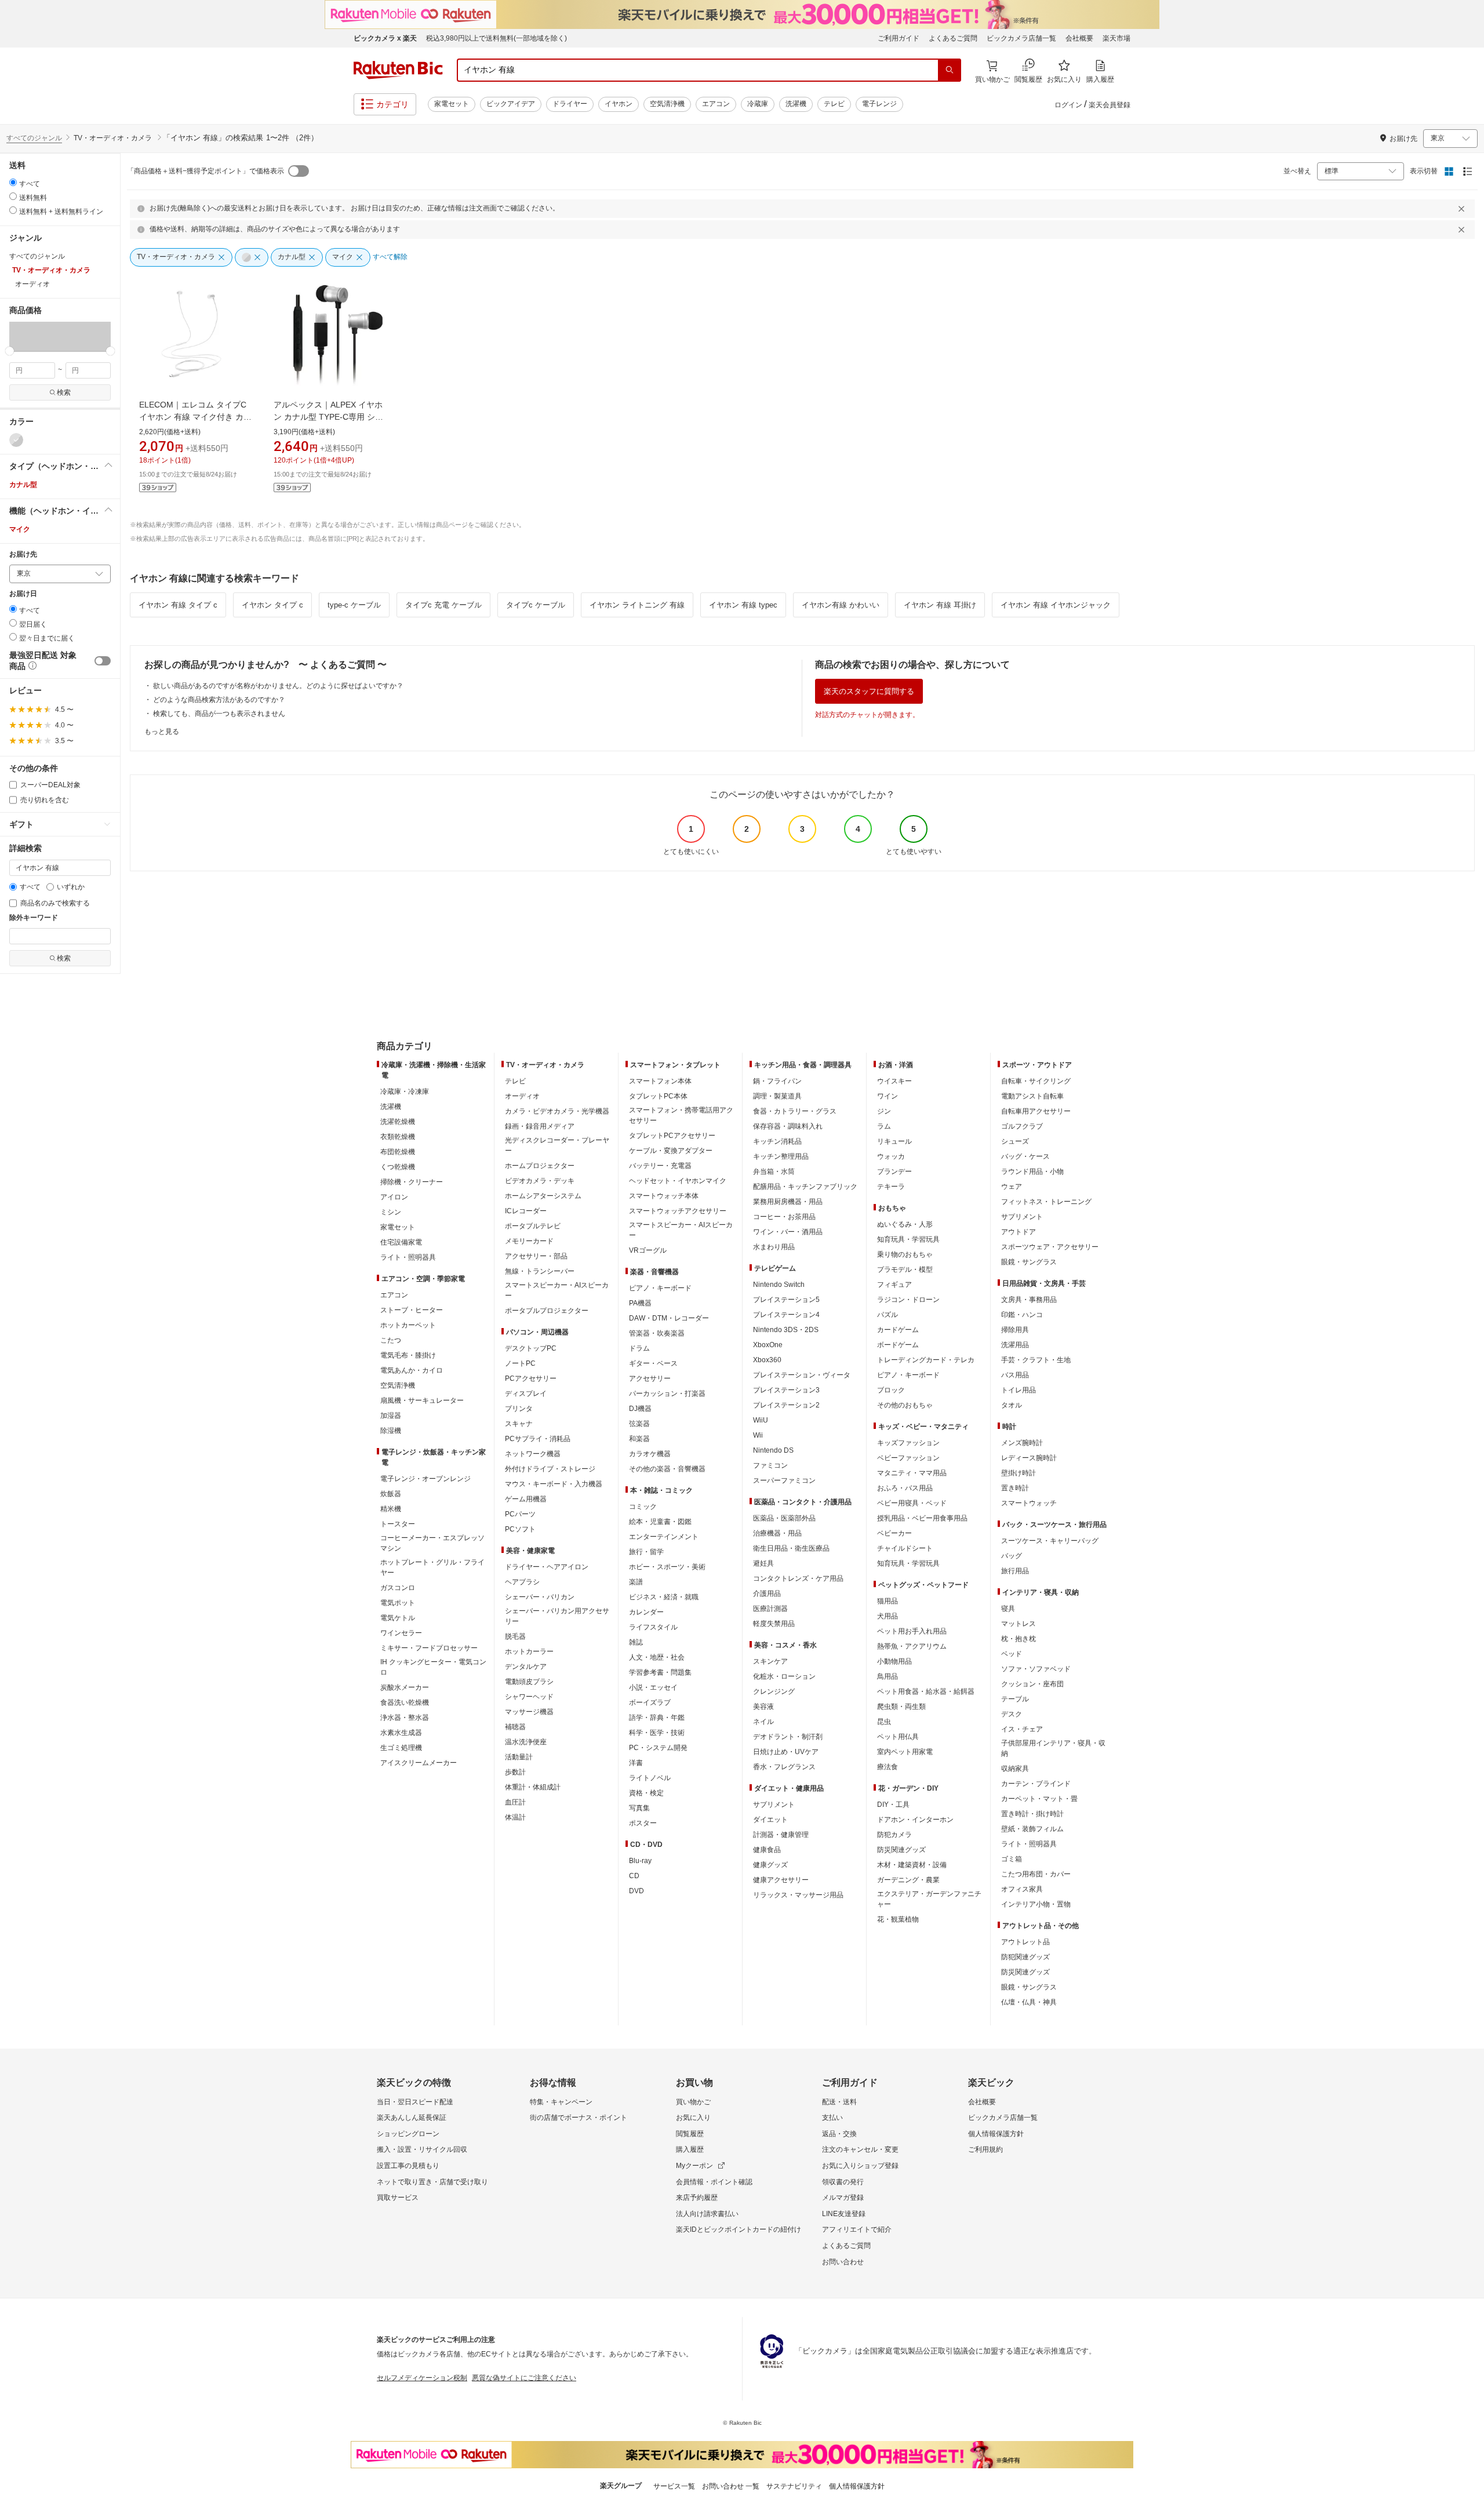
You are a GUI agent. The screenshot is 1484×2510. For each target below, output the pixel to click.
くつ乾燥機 (398, 1167)
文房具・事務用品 (1029, 1300)
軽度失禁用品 (774, 1624)
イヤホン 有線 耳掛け (940, 605)
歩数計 (515, 1772)
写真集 (639, 1808)
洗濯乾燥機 (398, 1122)
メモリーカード (529, 1241)
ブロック (891, 1390)
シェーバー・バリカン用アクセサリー (557, 1616)
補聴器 (515, 1727)
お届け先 (23, 554)
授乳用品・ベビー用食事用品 (922, 1518)
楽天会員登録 (1110, 105)
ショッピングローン (408, 2134)
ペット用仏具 (898, 1737)
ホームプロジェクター (540, 1166)
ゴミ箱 (1012, 1859)
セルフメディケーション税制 (422, 2378)
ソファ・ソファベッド (1036, 1669)
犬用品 (888, 1616)
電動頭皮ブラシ (529, 1682)
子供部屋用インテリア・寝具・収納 (1053, 1748)
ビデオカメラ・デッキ (540, 1181)
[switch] (103, 661)
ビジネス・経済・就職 (664, 1597)
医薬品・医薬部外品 (784, 1518)
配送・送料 (839, 2102)
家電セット (452, 104)
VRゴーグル (648, 1250)
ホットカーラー (529, 1651)
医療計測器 (770, 1609)
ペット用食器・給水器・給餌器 (926, 1691)
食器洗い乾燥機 (405, 1703)
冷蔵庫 (758, 104)
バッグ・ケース (1025, 1156)
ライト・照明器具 (408, 1257)
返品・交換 (839, 2134)
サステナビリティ (794, 2486)
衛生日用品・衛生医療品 (791, 1548)
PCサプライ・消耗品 (538, 1439)
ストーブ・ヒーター (412, 1310)
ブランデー (894, 1172)
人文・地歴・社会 (657, 1657)
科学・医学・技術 (657, 1733)
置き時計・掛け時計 (1032, 1814)
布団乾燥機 (398, 1152)
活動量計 (519, 1757)
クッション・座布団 (1032, 1684)
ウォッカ (891, 1156)
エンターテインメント (664, 1537)
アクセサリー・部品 (536, 1256)
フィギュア (894, 1285)
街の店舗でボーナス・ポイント (579, 2118)
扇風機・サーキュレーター (422, 1400)
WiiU (761, 1420)
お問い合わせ (843, 2262)
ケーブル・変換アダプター (671, 1151)
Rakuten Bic (398, 70)
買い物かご (693, 2102)
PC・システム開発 (658, 1748)
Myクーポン (694, 2166)
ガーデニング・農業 (908, 1880)
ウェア (1012, 1187)
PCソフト (520, 1529)
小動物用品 (894, 1661)
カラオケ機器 (650, 1454)
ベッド (1012, 1654)
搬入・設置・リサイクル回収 (422, 2149)
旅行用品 (1015, 1571)
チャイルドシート (905, 1548)
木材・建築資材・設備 (912, 1865)
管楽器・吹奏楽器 (657, 1333)
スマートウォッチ (1029, 1503)
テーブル (1015, 1699)
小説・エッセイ (653, 1687)
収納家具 (1015, 1769)
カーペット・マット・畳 (1039, 1799)
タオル (1012, 1405)
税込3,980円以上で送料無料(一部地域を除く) (497, 38)
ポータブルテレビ (533, 1226)
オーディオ (522, 1096)
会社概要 (1079, 38)
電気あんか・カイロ (412, 1370)
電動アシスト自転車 (1032, 1096)
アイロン (394, 1197)
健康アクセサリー (781, 1880)
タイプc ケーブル (536, 605)
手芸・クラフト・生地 (1036, 1360)
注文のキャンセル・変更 (860, 2149)
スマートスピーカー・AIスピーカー (557, 1290)
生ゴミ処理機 (401, 1748)
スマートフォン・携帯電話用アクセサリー (681, 1115)
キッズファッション (908, 1443)
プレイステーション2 (786, 1405)
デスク (1012, 1714)
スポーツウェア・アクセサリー (1050, 1247)
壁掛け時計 (1019, 1473)
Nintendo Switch (779, 1285)
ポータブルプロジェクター (547, 1311)
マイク (20, 529)
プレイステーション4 (786, 1315)
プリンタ (519, 1409)
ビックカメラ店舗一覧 (1021, 38)
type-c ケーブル (354, 605)
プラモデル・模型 (905, 1269)
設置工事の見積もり (408, 2166)
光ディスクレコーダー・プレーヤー (557, 1145)
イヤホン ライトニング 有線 (637, 605)
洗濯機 (796, 104)
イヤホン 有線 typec (743, 605)
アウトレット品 (1025, 1942)
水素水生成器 (401, 1733)
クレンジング (774, 1691)
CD (634, 1876)
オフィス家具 (1022, 1889)
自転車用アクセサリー (1036, 1111)
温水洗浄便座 (526, 1742)
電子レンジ (879, 104)
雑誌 (636, 1642)
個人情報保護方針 (996, 2134)
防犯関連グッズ (1025, 1957)
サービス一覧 (674, 2486)
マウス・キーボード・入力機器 (554, 1484)
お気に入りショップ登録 (860, 2166)
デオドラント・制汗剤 (788, 1737)
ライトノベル (650, 1778)
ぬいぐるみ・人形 (905, 1224)
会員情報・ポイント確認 (714, 2182)
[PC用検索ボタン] (950, 70)
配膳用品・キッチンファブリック (805, 1187)
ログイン (1068, 105)
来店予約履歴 (697, 2198)
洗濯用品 (1015, 1345)
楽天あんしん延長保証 (412, 2118)
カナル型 (23, 485)
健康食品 (767, 1850)
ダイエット (770, 1820)
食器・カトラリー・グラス (795, 1111)
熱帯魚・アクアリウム (912, 1646)
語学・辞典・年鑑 (657, 1718)
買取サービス (398, 2198)
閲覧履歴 (690, 2134)
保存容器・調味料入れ (788, 1126)
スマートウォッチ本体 (664, 1196)
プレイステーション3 (786, 1390)
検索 (64, 392)
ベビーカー (894, 1533)
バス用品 (1015, 1375)
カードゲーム (898, 1330)
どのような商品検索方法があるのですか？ (219, 700)
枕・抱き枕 (1019, 1639)
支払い (832, 2118)
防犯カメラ (894, 1835)
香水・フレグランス (784, 1767)
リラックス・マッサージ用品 (798, 1895)
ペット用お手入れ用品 (912, 1631)
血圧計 (515, 1802)
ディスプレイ (526, 1394)
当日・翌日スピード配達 (415, 2102)
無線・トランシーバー (540, 1271)
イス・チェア (1022, 1729)
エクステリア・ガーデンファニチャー (929, 1899)
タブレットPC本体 (658, 1096)
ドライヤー (570, 104)
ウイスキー (894, 1081)
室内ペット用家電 (905, 1752)
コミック (643, 1507)
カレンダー (646, 1612)
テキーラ (891, 1187)
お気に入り (693, 2118)
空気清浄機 (667, 104)
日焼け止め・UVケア (786, 1752)
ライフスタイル (653, 1627)
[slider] (10, 351)
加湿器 (391, 1416)
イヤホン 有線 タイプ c (178, 605)
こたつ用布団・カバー (1036, 1874)
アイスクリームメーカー (419, 1763)
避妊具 (763, 1563)
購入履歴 (690, 2149)
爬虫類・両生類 (901, 1707)
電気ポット (398, 1603)
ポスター (643, 1823)
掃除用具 (1015, 1330)
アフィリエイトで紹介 (857, 2229)
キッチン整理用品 (781, 1156)
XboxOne (768, 1345)
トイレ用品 (1019, 1390)
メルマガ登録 (843, 2198)
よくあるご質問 (953, 38)
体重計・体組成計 (533, 1787)
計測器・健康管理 (781, 1835)
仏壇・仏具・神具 (1029, 2002)
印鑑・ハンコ (1022, 1315)
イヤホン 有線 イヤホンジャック (1056, 605)
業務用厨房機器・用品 (788, 1202)
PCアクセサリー (531, 1378)
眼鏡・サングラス (1029, 1262)
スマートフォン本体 (660, 1081)
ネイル (763, 1722)
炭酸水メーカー (405, 1687)
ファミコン (770, 1465)
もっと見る (162, 732)
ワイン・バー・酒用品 (788, 1232)
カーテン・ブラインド (1036, 1784)
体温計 (515, 1817)
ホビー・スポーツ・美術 (667, 1567)
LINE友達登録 (844, 2214)
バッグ (1012, 1556)
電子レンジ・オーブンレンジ (425, 1479)
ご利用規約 (985, 2149)
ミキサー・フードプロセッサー (429, 1648)
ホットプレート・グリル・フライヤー (432, 1567)
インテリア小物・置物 (1036, 1904)
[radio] (13, 182)
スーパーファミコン (784, 1480)
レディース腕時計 (1029, 1458)
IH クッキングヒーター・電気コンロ (433, 1667)
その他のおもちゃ (905, 1405)
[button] (35, 336)
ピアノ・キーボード (660, 1288)
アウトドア (1019, 1232)
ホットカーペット (408, 1325)
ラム (884, 1126)
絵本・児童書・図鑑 (660, 1522)
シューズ (1015, 1141)
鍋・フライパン (777, 1081)
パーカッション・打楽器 (667, 1394)
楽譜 (636, 1582)
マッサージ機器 (529, 1712)
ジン (884, 1111)
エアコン (716, 104)
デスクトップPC (531, 1348)
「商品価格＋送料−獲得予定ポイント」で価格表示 (205, 171)
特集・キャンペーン (561, 2102)
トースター (398, 1524)
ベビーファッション (908, 1458)
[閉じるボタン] (1463, 209)
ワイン (888, 1096)
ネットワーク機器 (533, 1454)
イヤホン (619, 104)
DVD (636, 1891)
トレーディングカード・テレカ (926, 1360)
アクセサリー (650, 1378)
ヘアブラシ (522, 1582)
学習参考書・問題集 (660, 1672)
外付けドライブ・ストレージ (550, 1469)
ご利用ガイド (899, 38)
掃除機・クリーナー (412, 1182)
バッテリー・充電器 (660, 1166)
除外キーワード (34, 918)
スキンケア (770, 1661)
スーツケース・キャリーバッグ (1050, 1541)
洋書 (636, 1763)
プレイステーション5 (786, 1300)
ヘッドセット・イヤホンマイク (678, 1181)
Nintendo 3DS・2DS (786, 1330)
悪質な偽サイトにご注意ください (524, 2378)
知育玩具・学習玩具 (908, 1239)
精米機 (391, 1509)
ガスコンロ (398, 1588)
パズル (888, 1315)
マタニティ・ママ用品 (912, 1473)
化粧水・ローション (784, 1676)
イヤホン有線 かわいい (841, 605)
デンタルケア (526, 1667)
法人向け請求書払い (707, 2214)
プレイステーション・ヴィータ (802, 1375)
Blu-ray (640, 1861)
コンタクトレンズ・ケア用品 (798, 1578)
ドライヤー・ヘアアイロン (547, 1567)
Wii (758, 1435)
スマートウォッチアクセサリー (678, 1211)
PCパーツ (520, 1514)
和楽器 (639, 1439)
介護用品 (767, 1594)
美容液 (763, 1707)
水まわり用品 (774, 1247)
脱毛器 (515, 1636)
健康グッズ (770, 1865)
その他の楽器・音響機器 (667, 1469)
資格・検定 (646, 1793)
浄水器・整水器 (405, 1718)
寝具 (1008, 1609)
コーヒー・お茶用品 (784, 1217)
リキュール (894, 1141)
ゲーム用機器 (526, 1499)
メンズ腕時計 (1022, 1443)
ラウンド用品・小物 (1032, 1172)
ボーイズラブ (650, 1703)
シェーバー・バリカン (540, 1597)
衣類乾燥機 (398, 1137)
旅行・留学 (646, 1552)
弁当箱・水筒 (774, 1172)
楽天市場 (1116, 38)
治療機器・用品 (777, 1533)
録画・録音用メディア (540, 1126)
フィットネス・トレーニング (1046, 1202)
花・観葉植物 (898, 1919)
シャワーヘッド (529, 1697)
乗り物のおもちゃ (905, 1254)
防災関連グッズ (901, 1850)
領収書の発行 (843, 2182)
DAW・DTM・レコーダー (669, 1318)
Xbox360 (767, 1360)
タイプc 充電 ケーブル (443, 605)
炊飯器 (391, 1494)
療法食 (888, 1767)
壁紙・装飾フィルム (1032, 1829)
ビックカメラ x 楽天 (385, 38)
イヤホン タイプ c (272, 605)
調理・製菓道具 (777, 1096)
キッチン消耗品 (777, 1141)
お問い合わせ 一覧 (731, 2486)
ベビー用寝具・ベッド (912, 1503)
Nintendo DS (773, 1450)
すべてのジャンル (34, 138)
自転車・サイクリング (1036, 1081)
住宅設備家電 (401, 1242)
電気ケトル (398, 1618)
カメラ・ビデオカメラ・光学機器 (557, 1111)
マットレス (1019, 1624)
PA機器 (640, 1303)
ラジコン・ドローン (908, 1300)
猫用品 (888, 1601)
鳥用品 (888, 1676)
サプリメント (774, 1805)
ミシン (391, 1212)
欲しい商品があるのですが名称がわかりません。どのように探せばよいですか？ (278, 686)
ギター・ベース (653, 1363)
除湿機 (391, 1431)
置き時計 (1015, 1488)
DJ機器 (640, 1409)
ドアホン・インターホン (915, 1820)
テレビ (834, 104)
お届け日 (23, 594)
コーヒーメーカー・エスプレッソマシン (432, 1543)
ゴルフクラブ (1022, 1126)
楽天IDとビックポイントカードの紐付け (739, 2229)
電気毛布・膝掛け (408, 1355)
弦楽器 (639, 1424)
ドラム (639, 1348)
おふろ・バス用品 (905, 1488)
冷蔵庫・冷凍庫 (405, 1092)
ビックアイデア (511, 104)
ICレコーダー (526, 1211)
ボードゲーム (898, 1345)
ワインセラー (401, 1633)
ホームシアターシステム (543, 1196)
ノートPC (520, 1363)
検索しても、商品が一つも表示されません (219, 714)
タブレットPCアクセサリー (672, 1136)
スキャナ (519, 1424)
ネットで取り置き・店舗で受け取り (432, 2182)
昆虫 (884, 1722)
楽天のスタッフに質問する (869, 691)
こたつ (391, 1340)
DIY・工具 (893, 1805)
